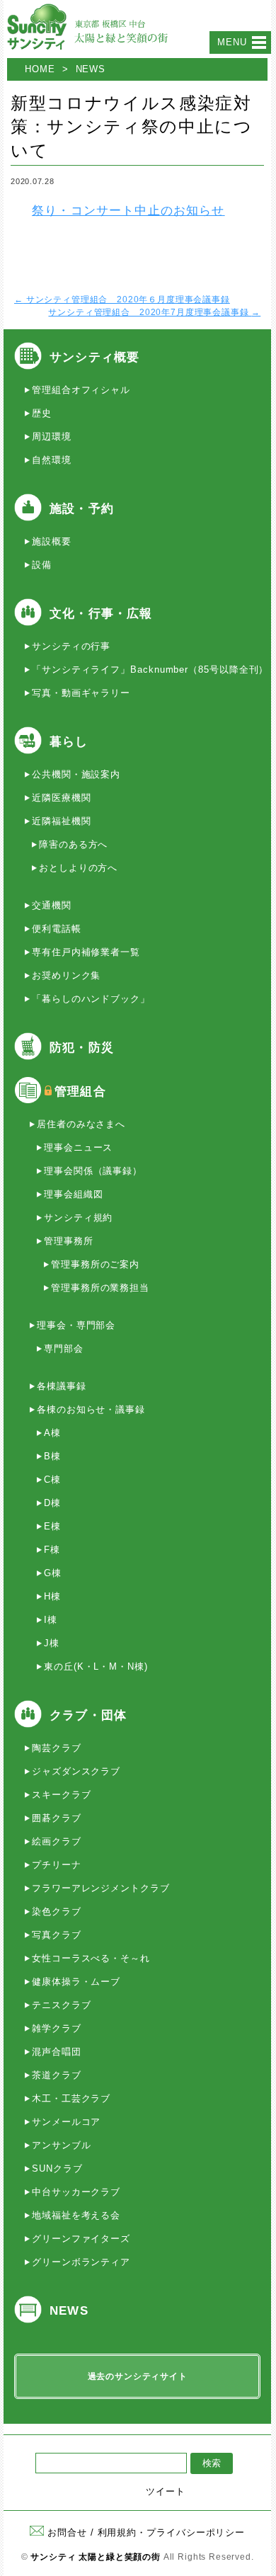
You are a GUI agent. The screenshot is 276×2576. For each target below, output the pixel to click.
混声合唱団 (57, 2052)
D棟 (52, 1503)
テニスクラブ (61, 2005)
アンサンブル (61, 2145)
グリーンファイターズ (81, 2239)
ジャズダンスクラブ (76, 1771)
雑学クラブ (57, 2028)
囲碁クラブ (57, 1818)
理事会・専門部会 (76, 1325)
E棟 (52, 1526)
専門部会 (64, 1349)
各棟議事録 (62, 1386)
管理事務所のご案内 (95, 1264)
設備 (42, 565)
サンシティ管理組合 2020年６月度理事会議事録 (122, 300)
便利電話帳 (57, 929)
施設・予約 (82, 509)
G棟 (53, 1573)
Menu (232, 42)
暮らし (69, 742)
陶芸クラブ (57, 1748)
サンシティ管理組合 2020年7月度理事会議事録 (154, 312)
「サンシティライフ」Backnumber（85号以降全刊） (150, 669)
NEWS (91, 69)
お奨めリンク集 (66, 975)
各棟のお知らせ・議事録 (91, 1409)
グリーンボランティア (81, 2262)
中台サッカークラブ (76, 2192)
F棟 (52, 1550)
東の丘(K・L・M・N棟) (96, 1666)
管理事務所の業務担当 (100, 1288)
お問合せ (67, 2532)
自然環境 (52, 460)
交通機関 (52, 905)
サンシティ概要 (94, 357)
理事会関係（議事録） (93, 1171)
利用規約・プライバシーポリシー (172, 2532)
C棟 (52, 1480)
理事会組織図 (73, 1194)
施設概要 (52, 541)
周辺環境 (52, 437)
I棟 (51, 1620)
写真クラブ (57, 1935)
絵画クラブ (57, 1841)
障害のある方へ (73, 844)
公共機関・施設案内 (76, 774)
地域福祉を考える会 (76, 2215)
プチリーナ (57, 1865)
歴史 (42, 413)
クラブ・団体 (88, 1715)
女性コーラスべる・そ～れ (91, 1958)
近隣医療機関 (61, 798)
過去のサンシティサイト (138, 2376)
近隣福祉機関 (61, 821)
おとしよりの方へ (78, 868)
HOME (40, 69)
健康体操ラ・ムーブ (76, 1982)
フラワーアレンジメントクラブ (101, 1888)
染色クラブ (57, 1911)
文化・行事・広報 (101, 614)
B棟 (52, 1456)
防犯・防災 (82, 1048)
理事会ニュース (78, 1147)
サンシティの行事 (71, 646)
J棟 (52, 1643)
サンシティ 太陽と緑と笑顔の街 (96, 2557)
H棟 (52, 1596)
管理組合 (80, 1092)
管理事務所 (69, 1241)
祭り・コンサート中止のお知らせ (128, 211)
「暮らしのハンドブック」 (91, 999)
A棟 (52, 1433)
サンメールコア (66, 2122)
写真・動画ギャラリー (81, 693)
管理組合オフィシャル (81, 390)
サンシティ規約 (78, 1218)
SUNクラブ (57, 2168)
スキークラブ (61, 1795)
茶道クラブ (57, 2075)
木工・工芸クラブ (71, 2098)
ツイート (166, 2491)
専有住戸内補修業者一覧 (86, 952)
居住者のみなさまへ (81, 1124)
